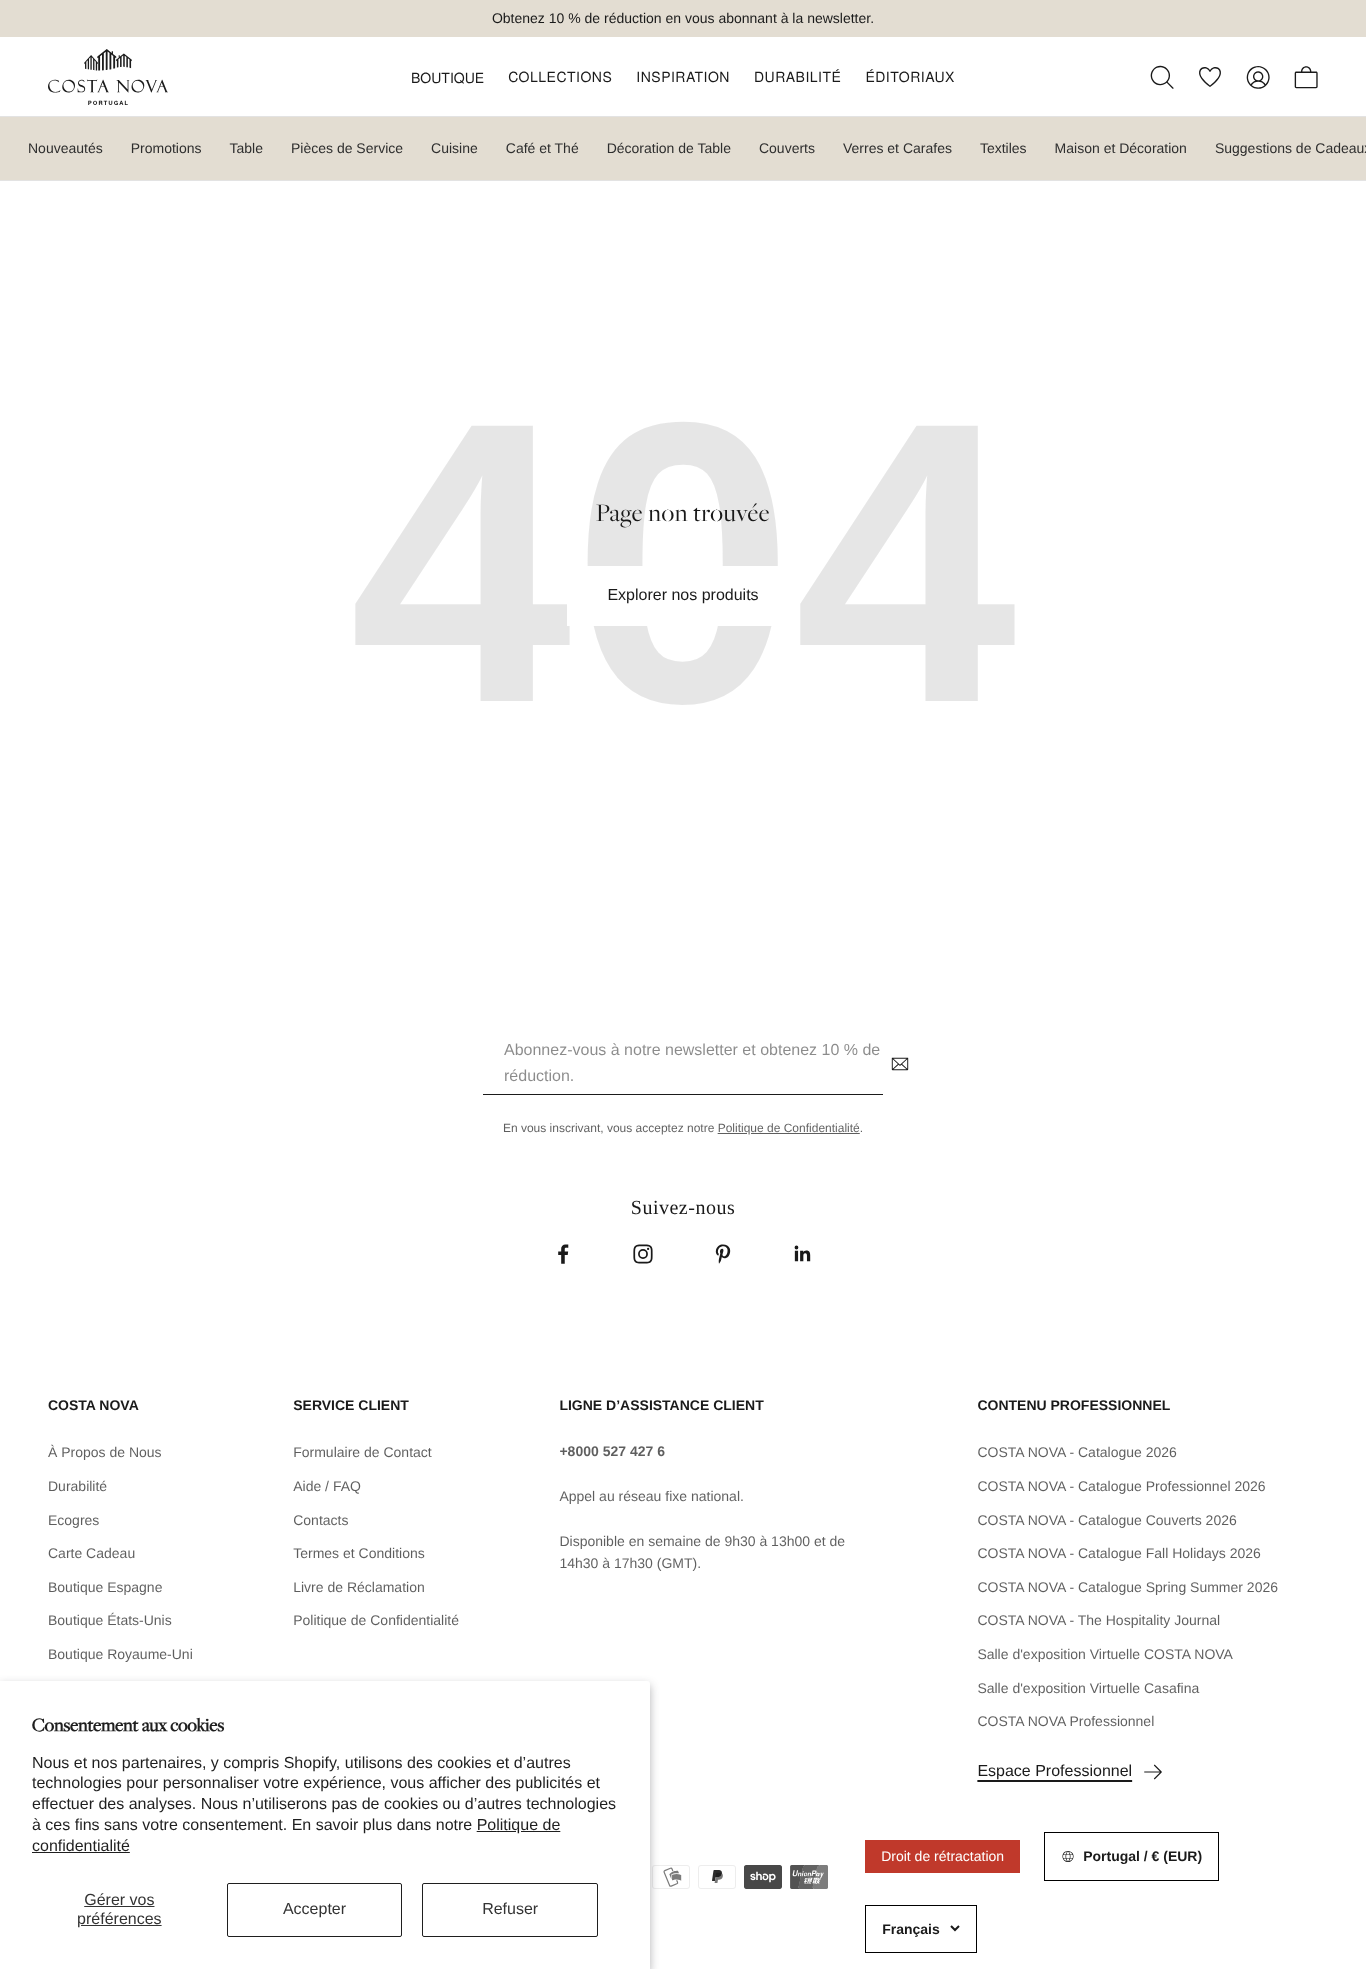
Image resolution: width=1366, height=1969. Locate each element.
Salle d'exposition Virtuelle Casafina (1088, 1688)
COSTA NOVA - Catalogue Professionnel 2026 (1121, 1486)
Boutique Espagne (105, 1587)
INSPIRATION (683, 76)
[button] (447, 77)
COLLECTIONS (560, 76)
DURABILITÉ (797, 76)
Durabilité (77, 1486)
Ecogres (73, 1520)
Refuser (510, 1909)
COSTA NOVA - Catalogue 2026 (1076, 1452)
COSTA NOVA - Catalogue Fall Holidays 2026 (1119, 1553)
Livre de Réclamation (359, 1587)
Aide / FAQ (327, 1486)
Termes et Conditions (359, 1553)
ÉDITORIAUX (910, 76)
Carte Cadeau (91, 1553)
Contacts (320, 1520)
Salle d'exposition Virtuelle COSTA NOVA (1105, 1654)
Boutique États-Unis (110, 1620)
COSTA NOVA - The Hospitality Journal (1098, 1620)
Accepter (314, 1909)
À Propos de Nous (105, 1452)
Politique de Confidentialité (789, 1128)
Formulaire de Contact (362, 1452)
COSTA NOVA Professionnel (1065, 1721)
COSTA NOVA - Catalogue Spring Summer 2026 (1127, 1587)
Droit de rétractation (942, 1856)
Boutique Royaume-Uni (120, 1654)
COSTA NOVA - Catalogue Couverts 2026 (1106, 1520)
